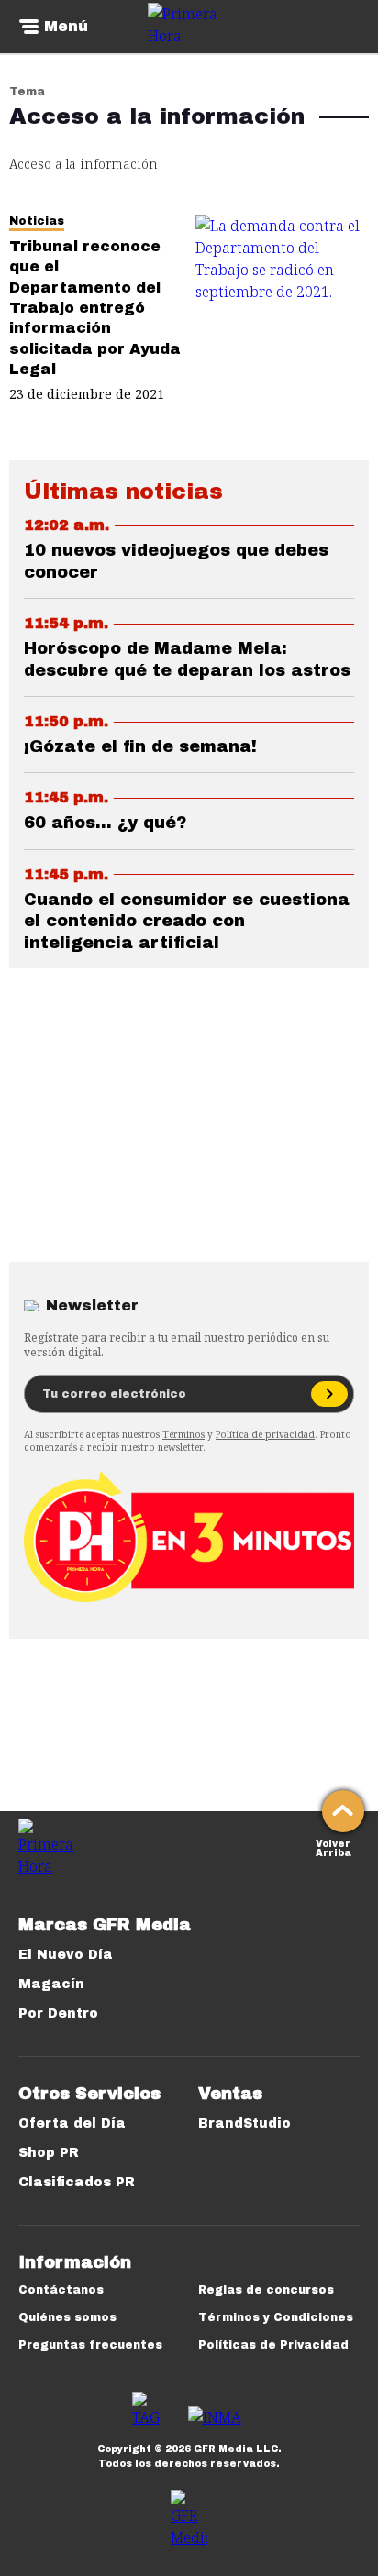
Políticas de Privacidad (273, 2345)
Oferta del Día (72, 2123)
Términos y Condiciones (276, 2317)
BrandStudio (245, 2123)
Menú (66, 27)
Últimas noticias (123, 492)
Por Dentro (58, 2013)
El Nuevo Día (66, 1955)
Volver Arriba (334, 1846)
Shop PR (49, 2153)
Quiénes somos (67, 2317)
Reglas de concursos (266, 2290)
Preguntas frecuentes (90, 2345)
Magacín (51, 1984)
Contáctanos (61, 2290)
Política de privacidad (265, 1434)
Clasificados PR (77, 2182)
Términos (183, 1434)
